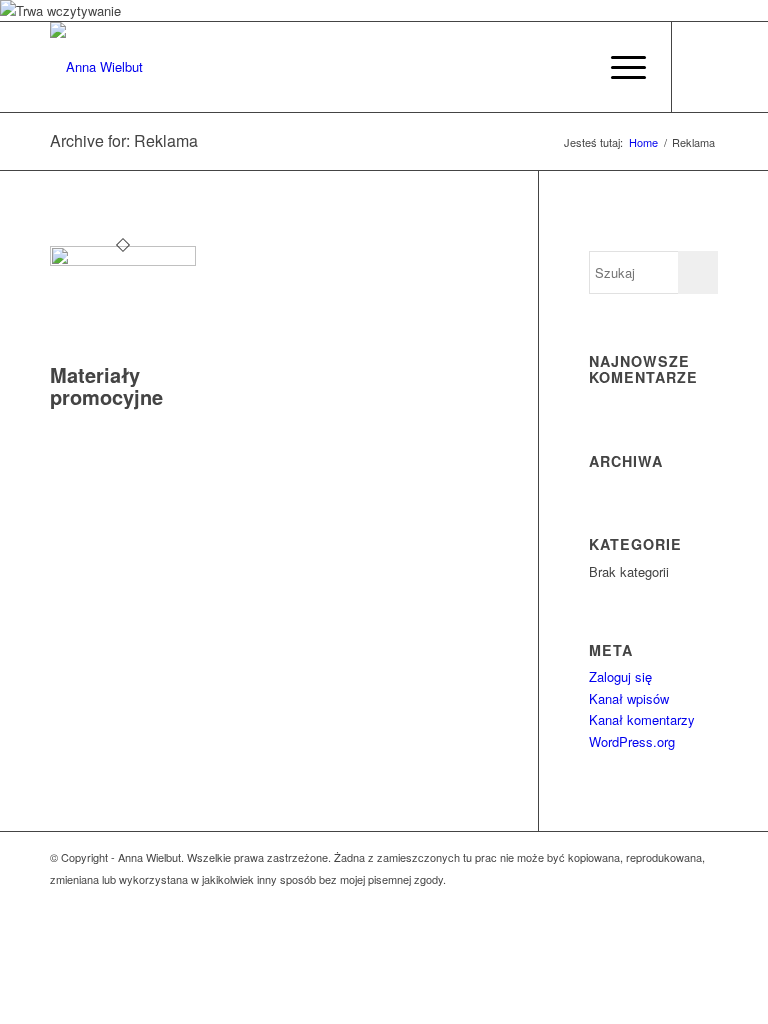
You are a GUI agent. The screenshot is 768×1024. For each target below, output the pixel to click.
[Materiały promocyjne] (123, 260)
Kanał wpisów (629, 698)
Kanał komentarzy (642, 719)
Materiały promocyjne (106, 385)
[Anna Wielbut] (96, 67)
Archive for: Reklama (124, 140)
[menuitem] (618, 67)
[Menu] (618, 67)
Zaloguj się (620, 676)
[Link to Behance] (703, 67)
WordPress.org (632, 741)
